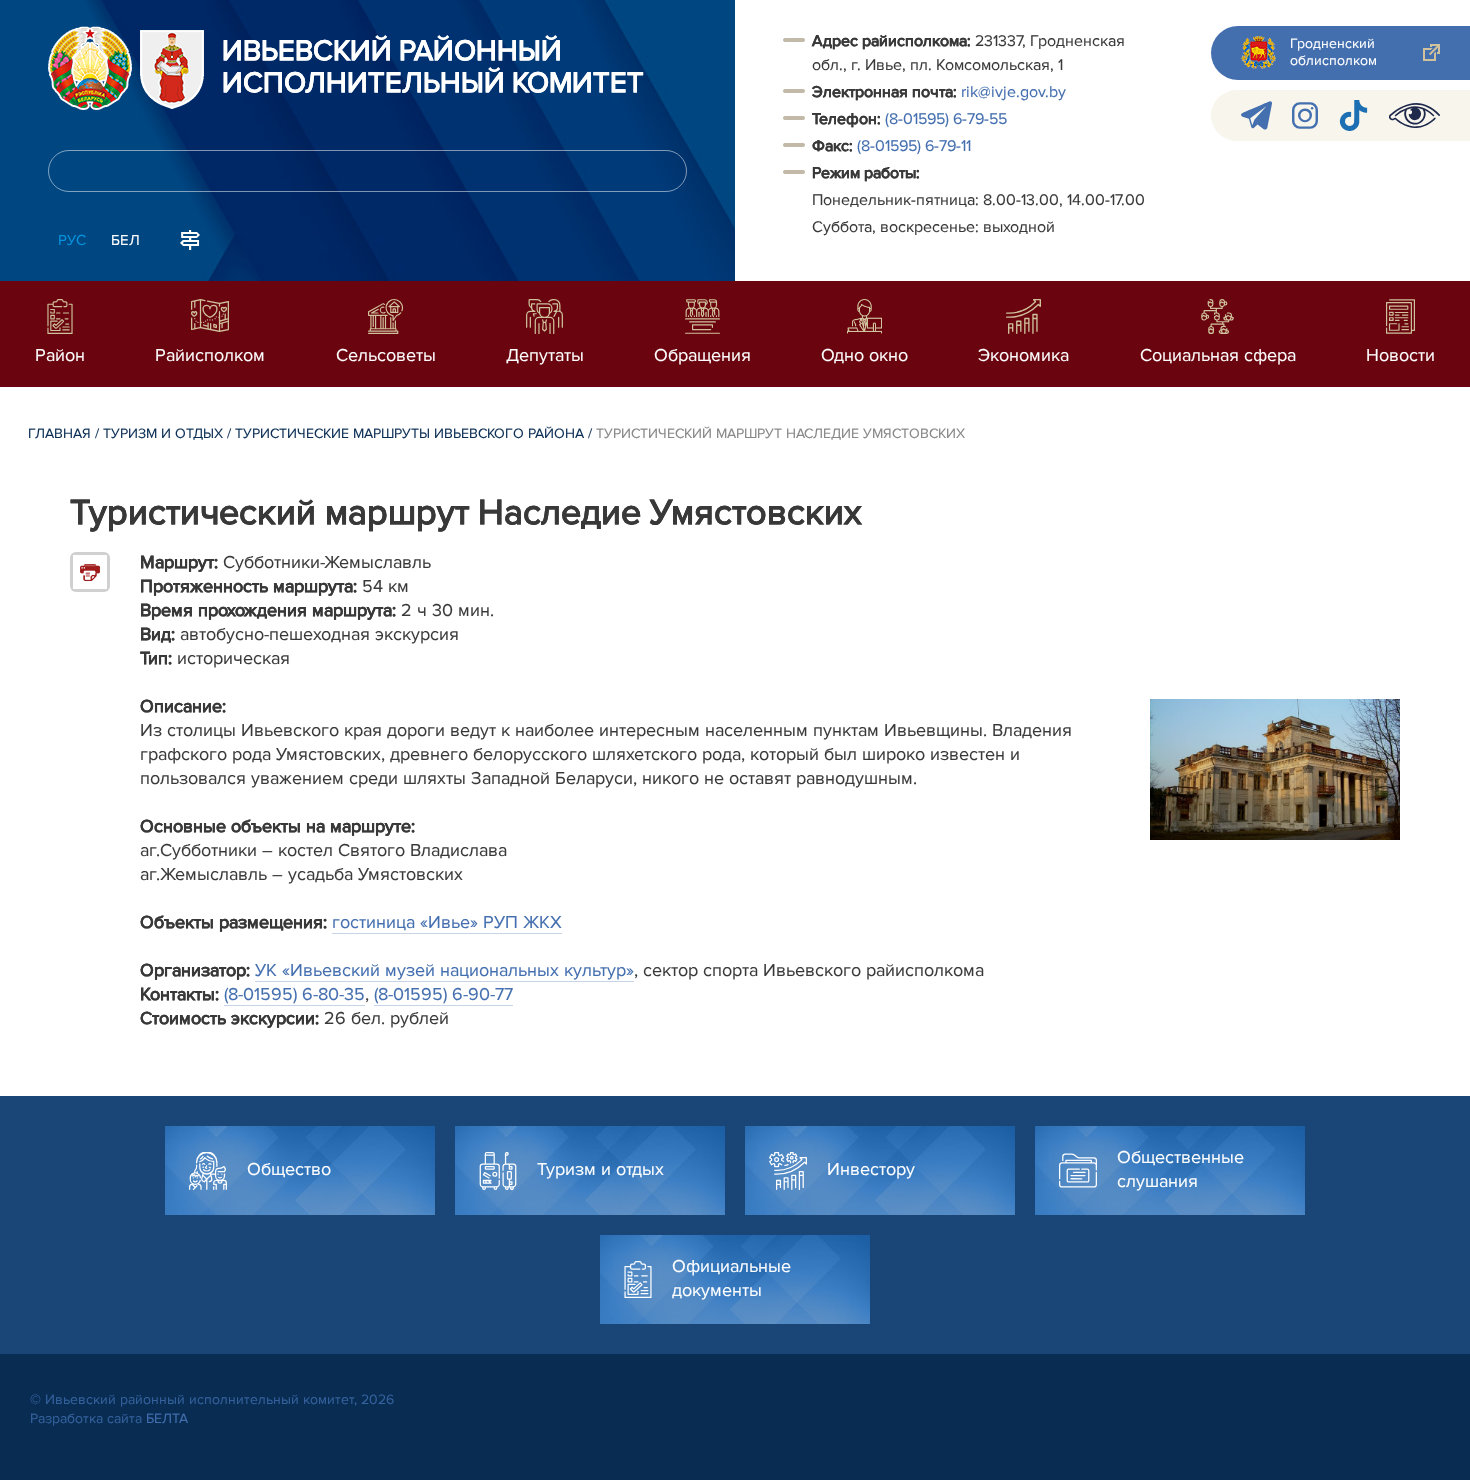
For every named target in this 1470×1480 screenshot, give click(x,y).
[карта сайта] (190, 238)
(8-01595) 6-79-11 (914, 146)
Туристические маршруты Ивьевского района (409, 433)
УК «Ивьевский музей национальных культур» (444, 970)
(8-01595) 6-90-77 (443, 994)
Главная (59, 433)
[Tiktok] (1353, 115)
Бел (125, 240)
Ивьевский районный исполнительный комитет (433, 68)
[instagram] (1305, 115)
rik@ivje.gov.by (1013, 92)
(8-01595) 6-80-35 (294, 994)
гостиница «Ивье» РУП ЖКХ (447, 922)
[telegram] (1256, 115)
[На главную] (90, 68)
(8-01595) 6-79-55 (946, 119)
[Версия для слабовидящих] (1414, 115)
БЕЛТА (167, 1418)
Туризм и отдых (163, 433)
